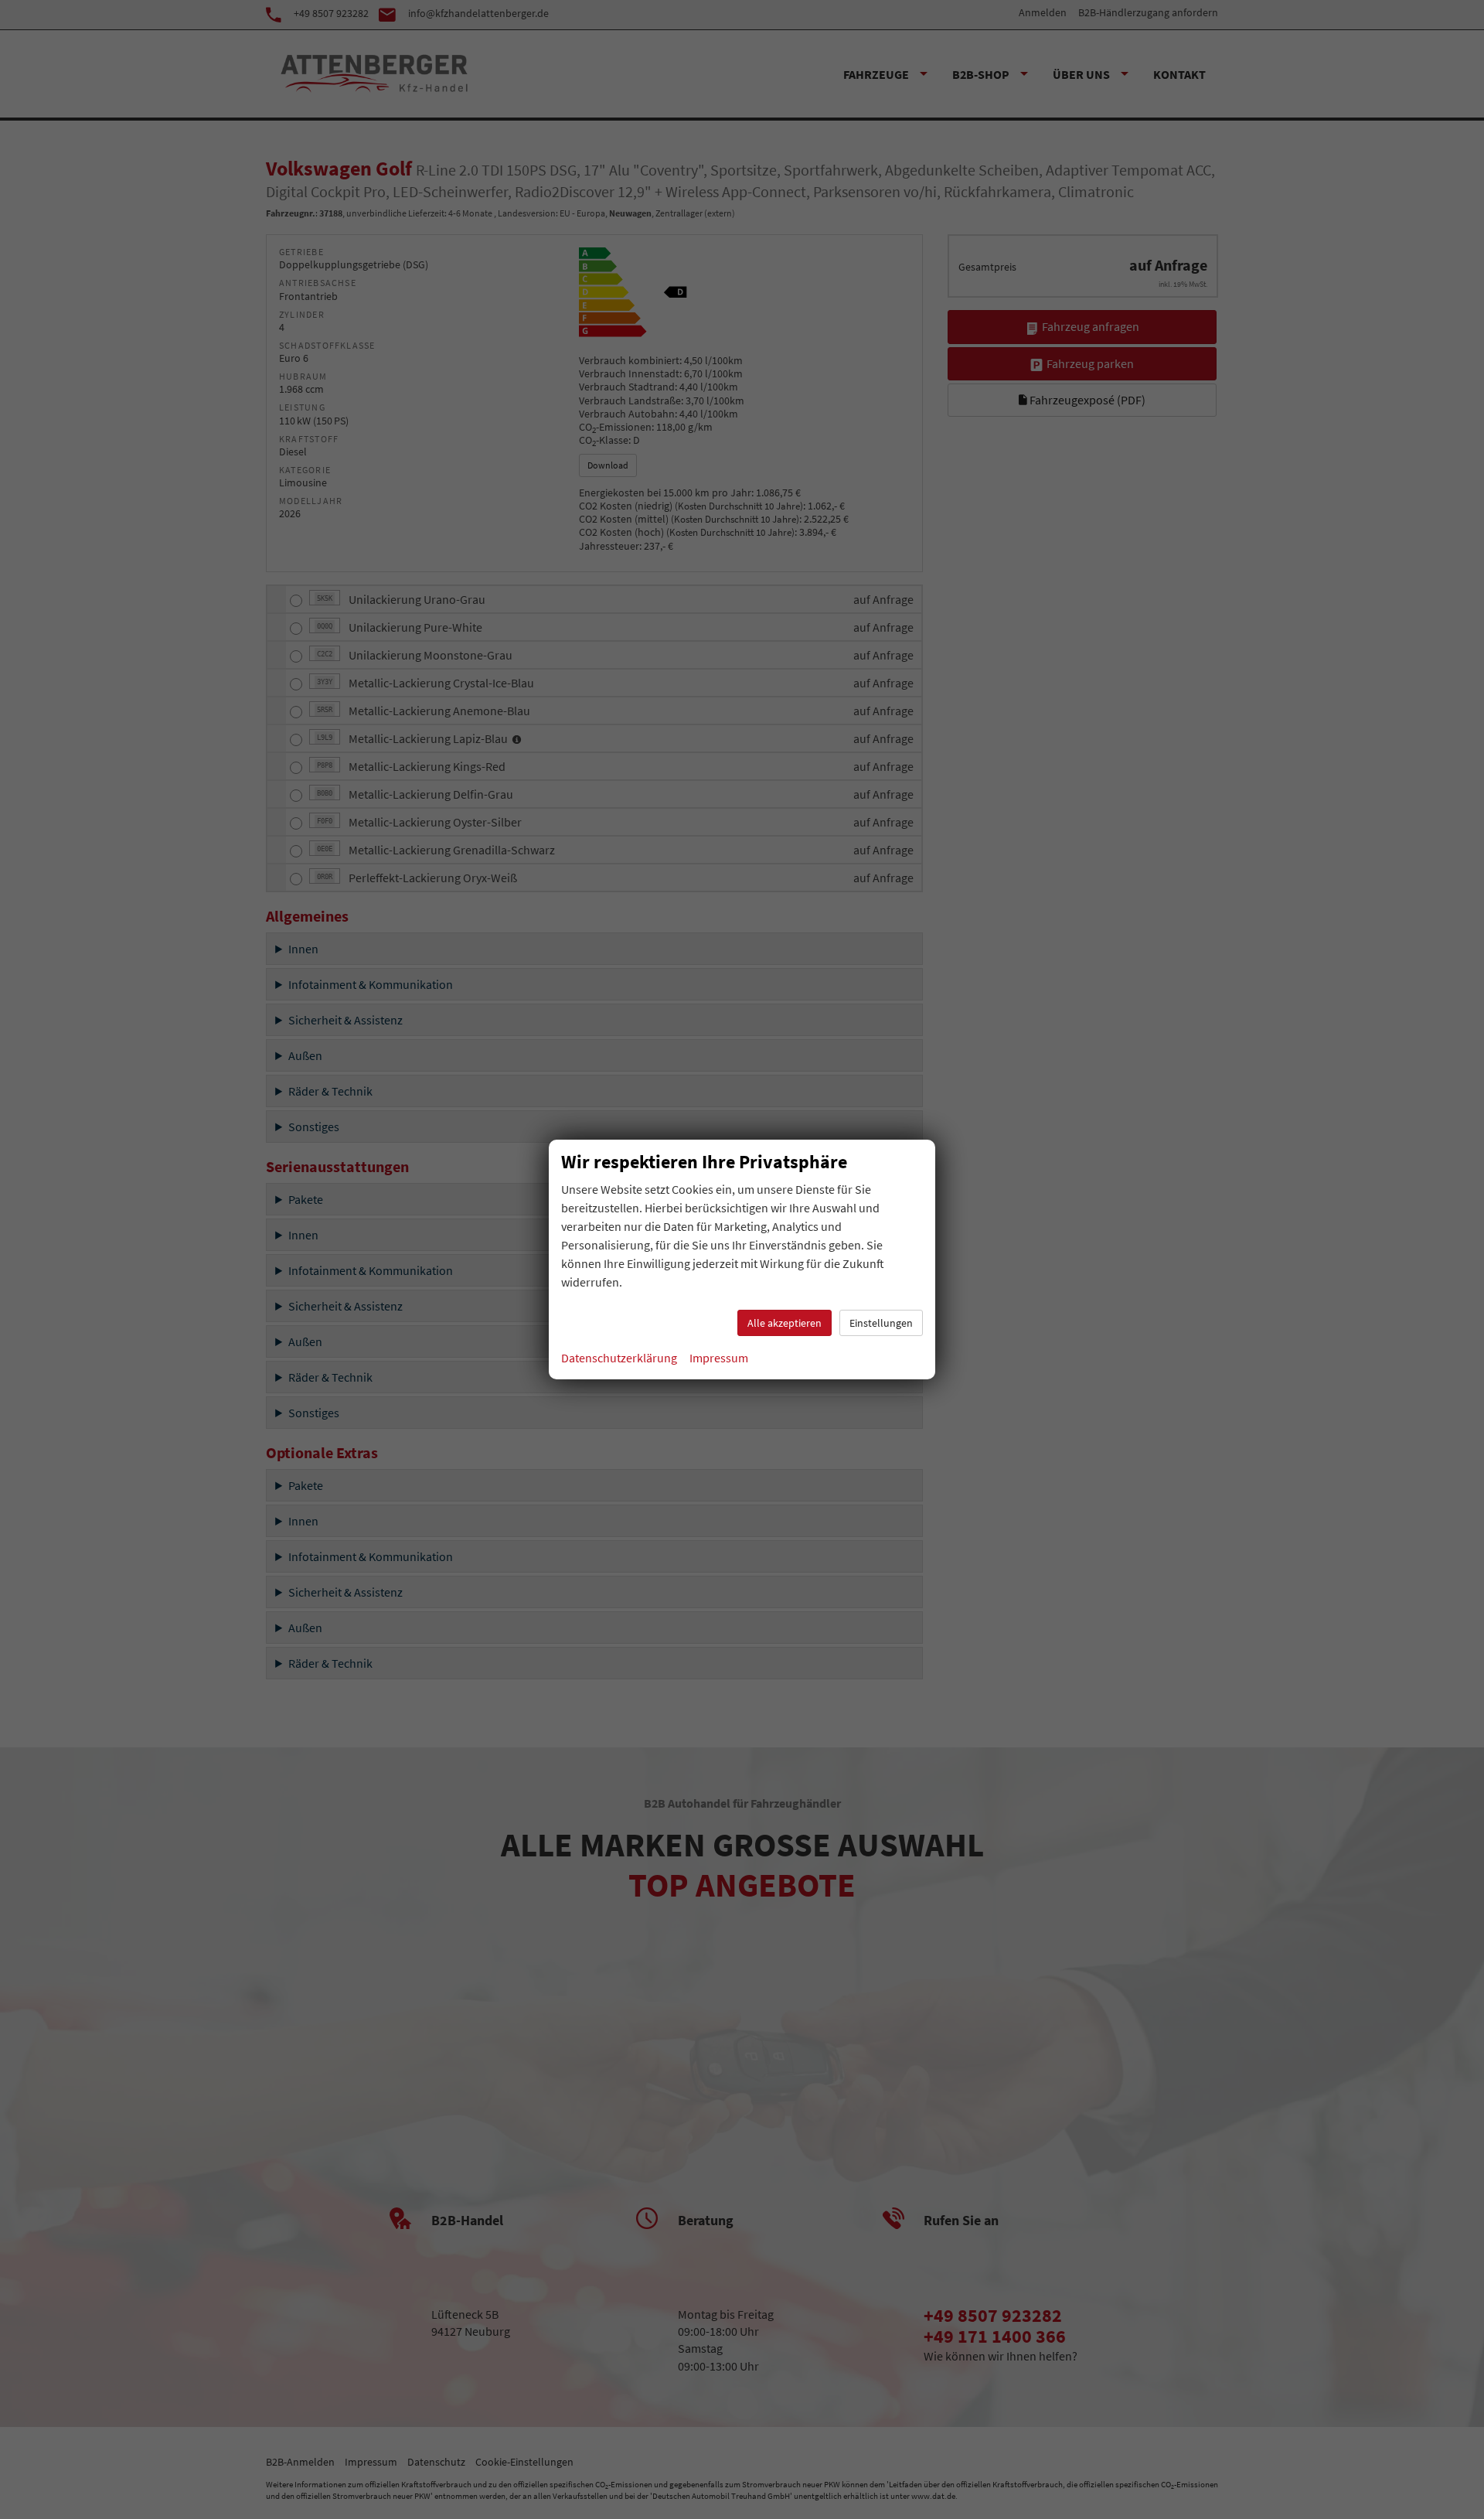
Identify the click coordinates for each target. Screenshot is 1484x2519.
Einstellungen (881, 1323)
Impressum (719, 1358)
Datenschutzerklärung (619, 1358)
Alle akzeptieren (785, 1323)
